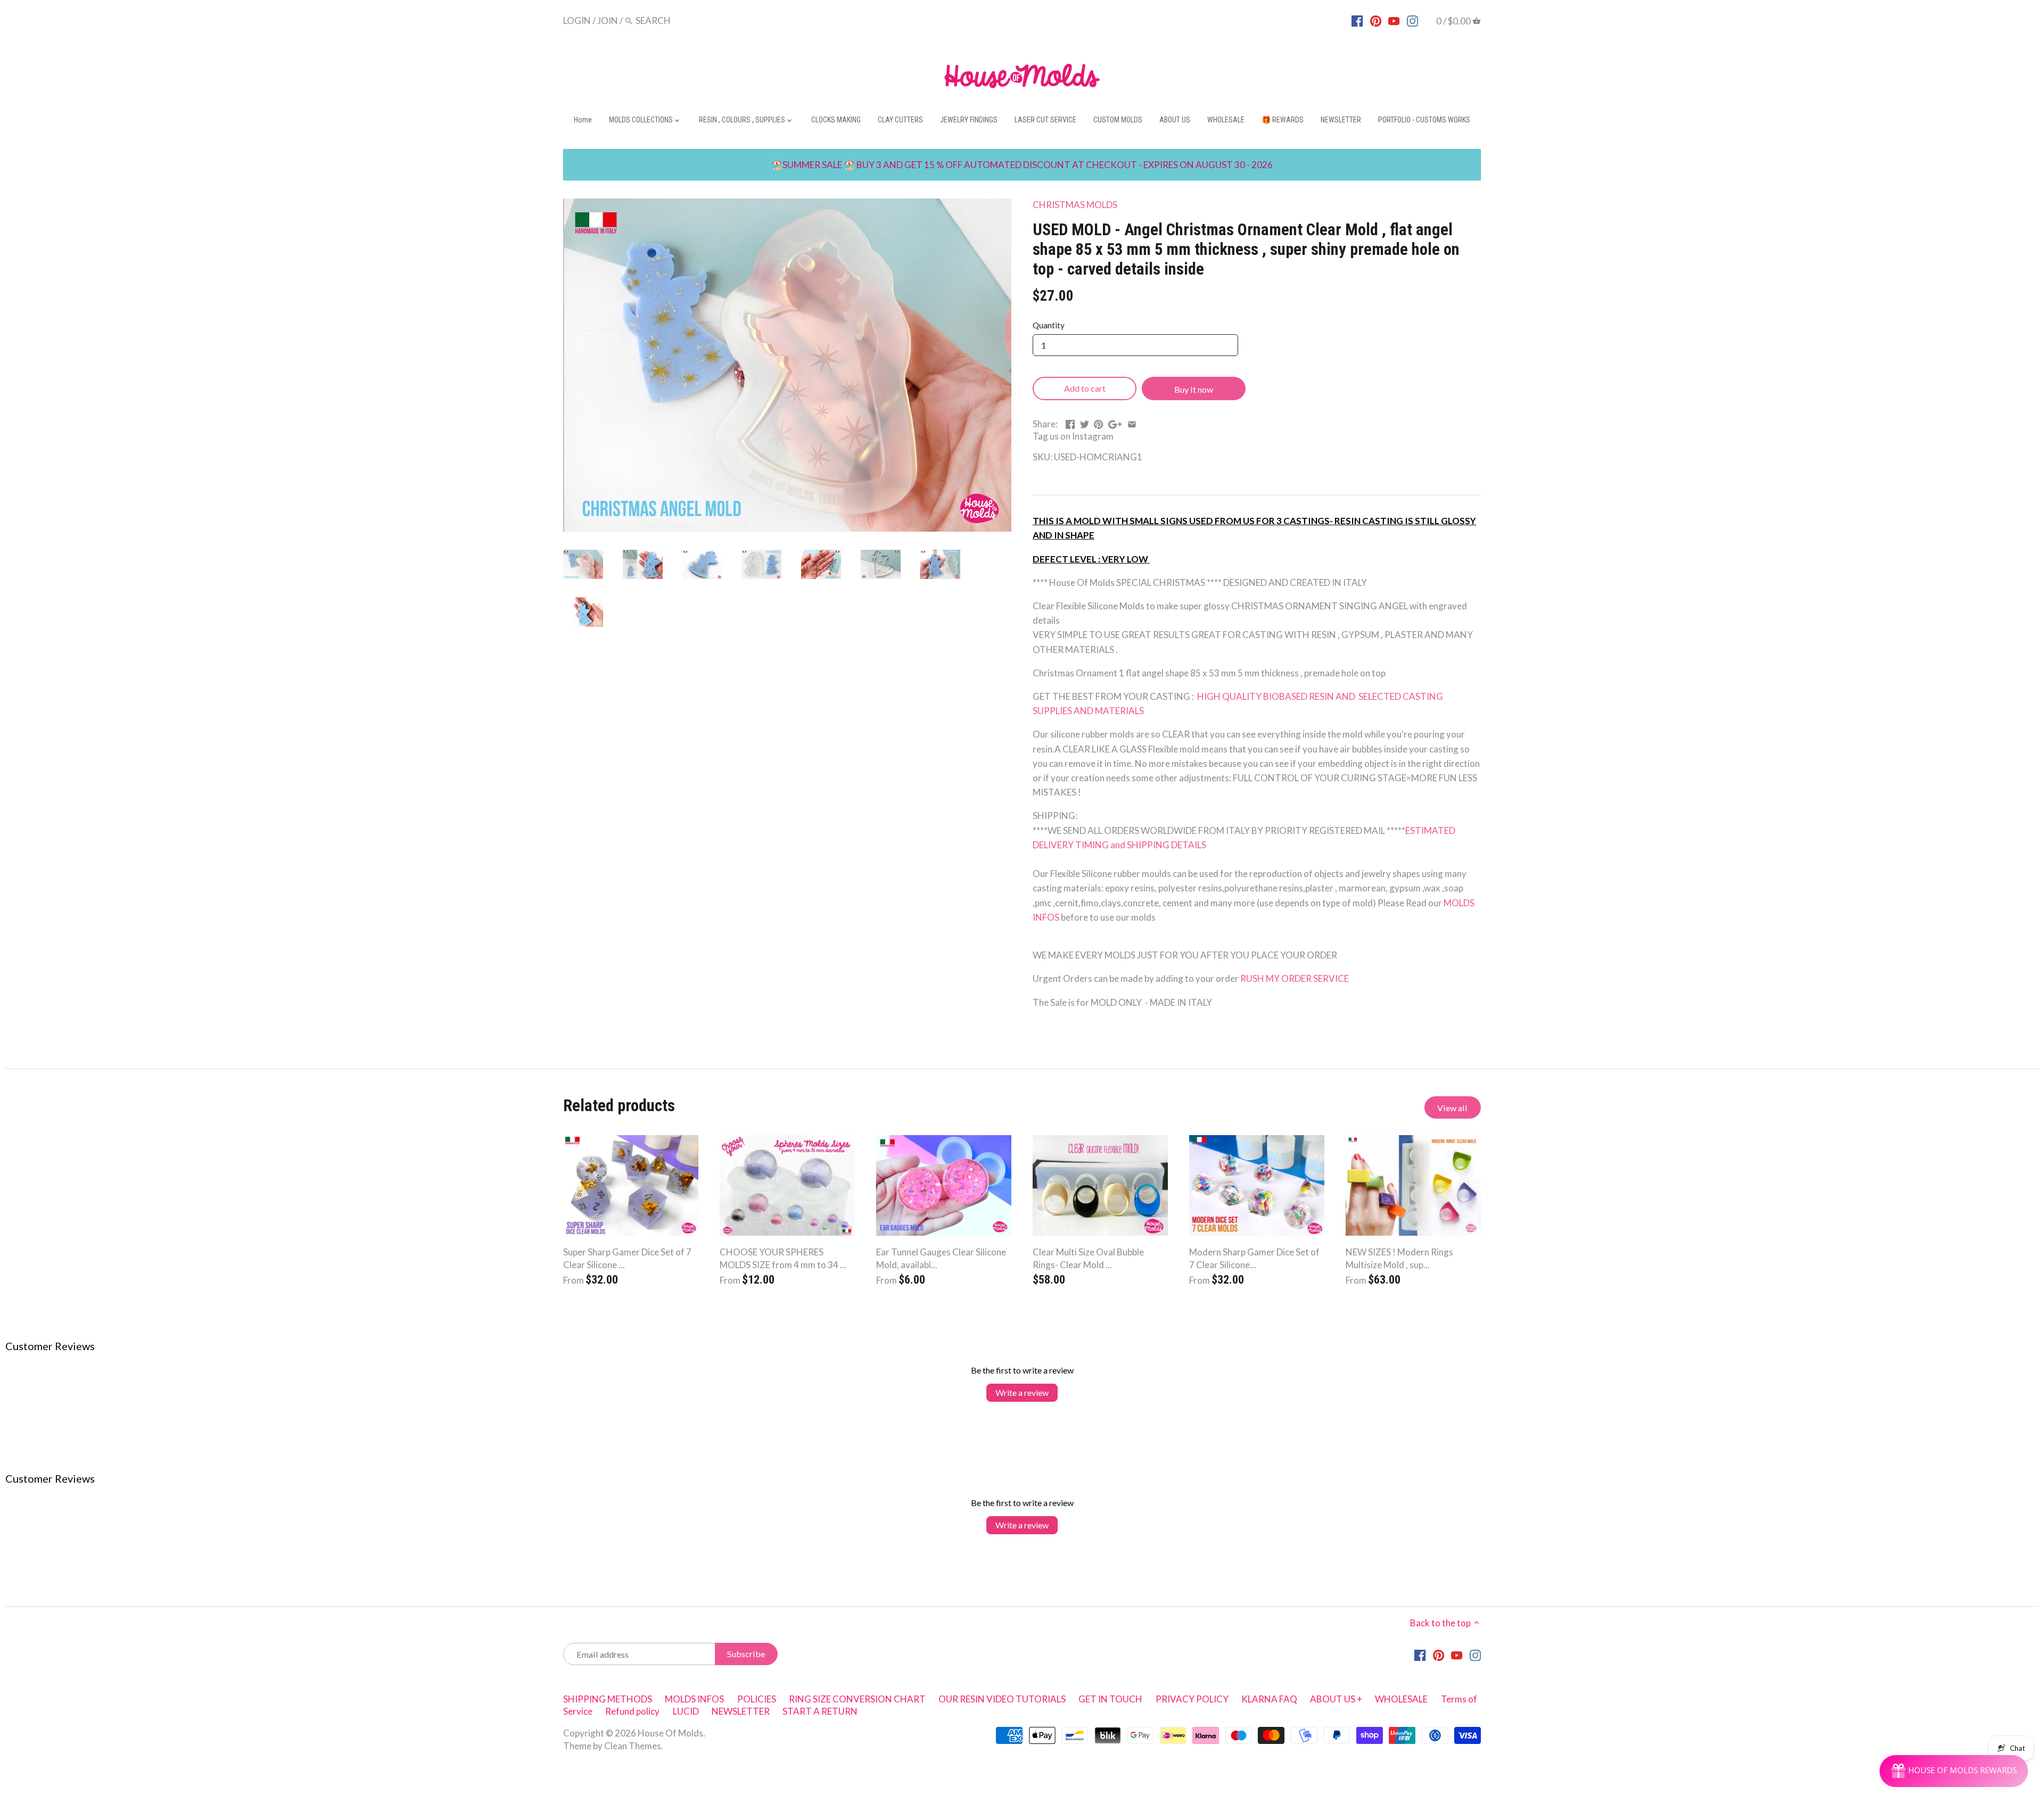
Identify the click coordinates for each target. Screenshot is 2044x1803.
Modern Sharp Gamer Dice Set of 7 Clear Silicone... (1254, 1258)
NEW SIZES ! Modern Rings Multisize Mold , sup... (1399, 1258)
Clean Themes (633, 1746)
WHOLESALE (1401, 1699)
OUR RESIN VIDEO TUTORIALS (1002, 1699)
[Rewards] (1954, 1771)
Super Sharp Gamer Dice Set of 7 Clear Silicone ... (627, 1258)
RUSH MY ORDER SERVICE (1295, 978)
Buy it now (1194, 389)
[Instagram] (1412, 20)
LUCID (687, 1711)
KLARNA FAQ (1269, 1699)
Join (608, 20)
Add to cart (1085, 388)
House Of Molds (670, 1733)
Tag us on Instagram (1073, 436)
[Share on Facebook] (1070, 423)
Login (577, 20)
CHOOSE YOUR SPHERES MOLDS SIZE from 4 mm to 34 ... (783, 1258)
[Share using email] (1132, 423)
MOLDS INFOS (694, 1699)
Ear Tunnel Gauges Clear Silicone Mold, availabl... (941, 1258)
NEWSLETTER (741, 1711)
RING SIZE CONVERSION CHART (857, 1699)
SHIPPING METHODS (608, 1699)
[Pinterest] (1376, 20)
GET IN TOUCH (1110, 1699)
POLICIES (757, 1699)
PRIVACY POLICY (1192, 1699)
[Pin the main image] (1098, 423)
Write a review (1022, 1392)
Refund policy (632, 1711)
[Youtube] (1394, 20)
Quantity (1049, 325)
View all (1452, 1108)
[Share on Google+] (1115, 423)
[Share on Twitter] (1085, 423)
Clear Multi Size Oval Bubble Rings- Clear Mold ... (1088, 1258)
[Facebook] (1357, 20)
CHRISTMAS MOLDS (1075, 205)
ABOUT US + (1336, 1699)
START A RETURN (820, 1711)
